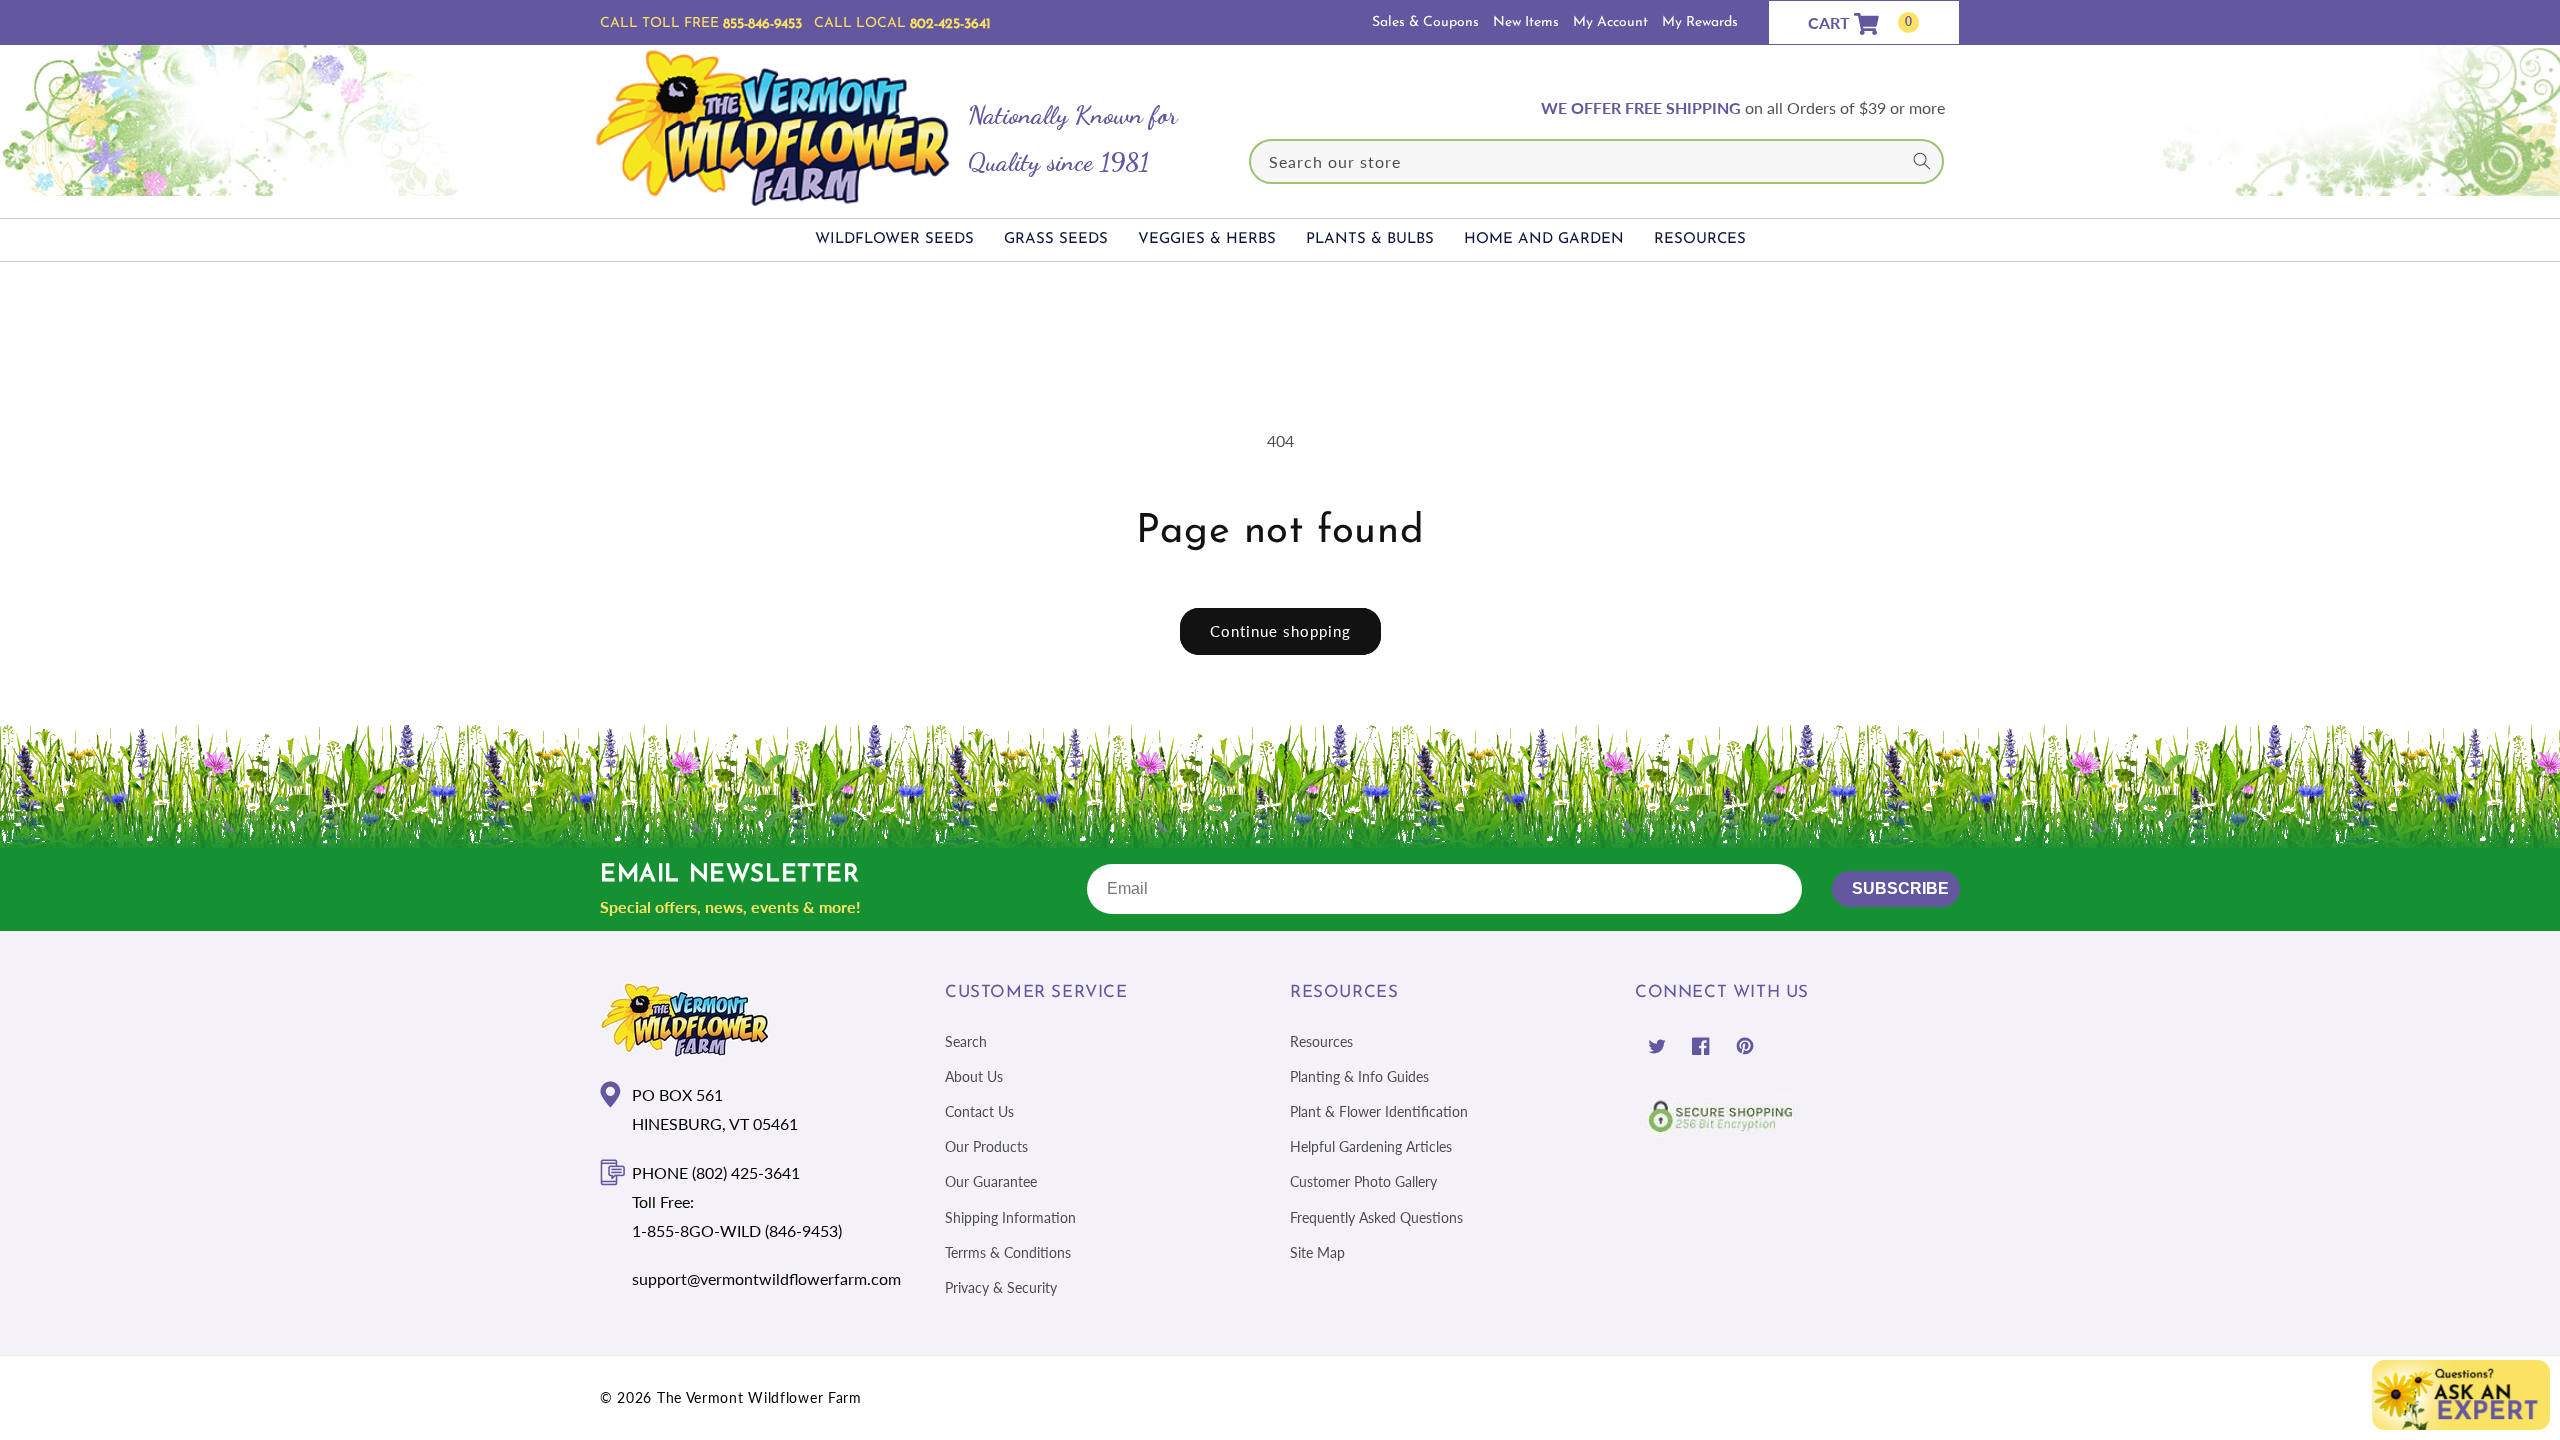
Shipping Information (1010, 1217)
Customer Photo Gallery (1363, 1181)
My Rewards (1700, 22)
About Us (974, 1076)
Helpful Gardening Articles (1371, 1146)
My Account (1610, 22)
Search (966, 1041)
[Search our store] (1922, 161)
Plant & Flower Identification (1379, 1111)
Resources (1321, 1041)
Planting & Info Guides (1359, 1076)
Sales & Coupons (1425, 22)
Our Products (986, 1146)
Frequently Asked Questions (1376, 1217)
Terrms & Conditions (1008, 1252)
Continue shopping (1280, 631)
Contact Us (979, 1111)
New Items (1526, 22)
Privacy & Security (1001, 1287)
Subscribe (1900, 888)
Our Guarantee (991, 1181)
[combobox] (1597, 161)
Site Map (1317, 1252)
